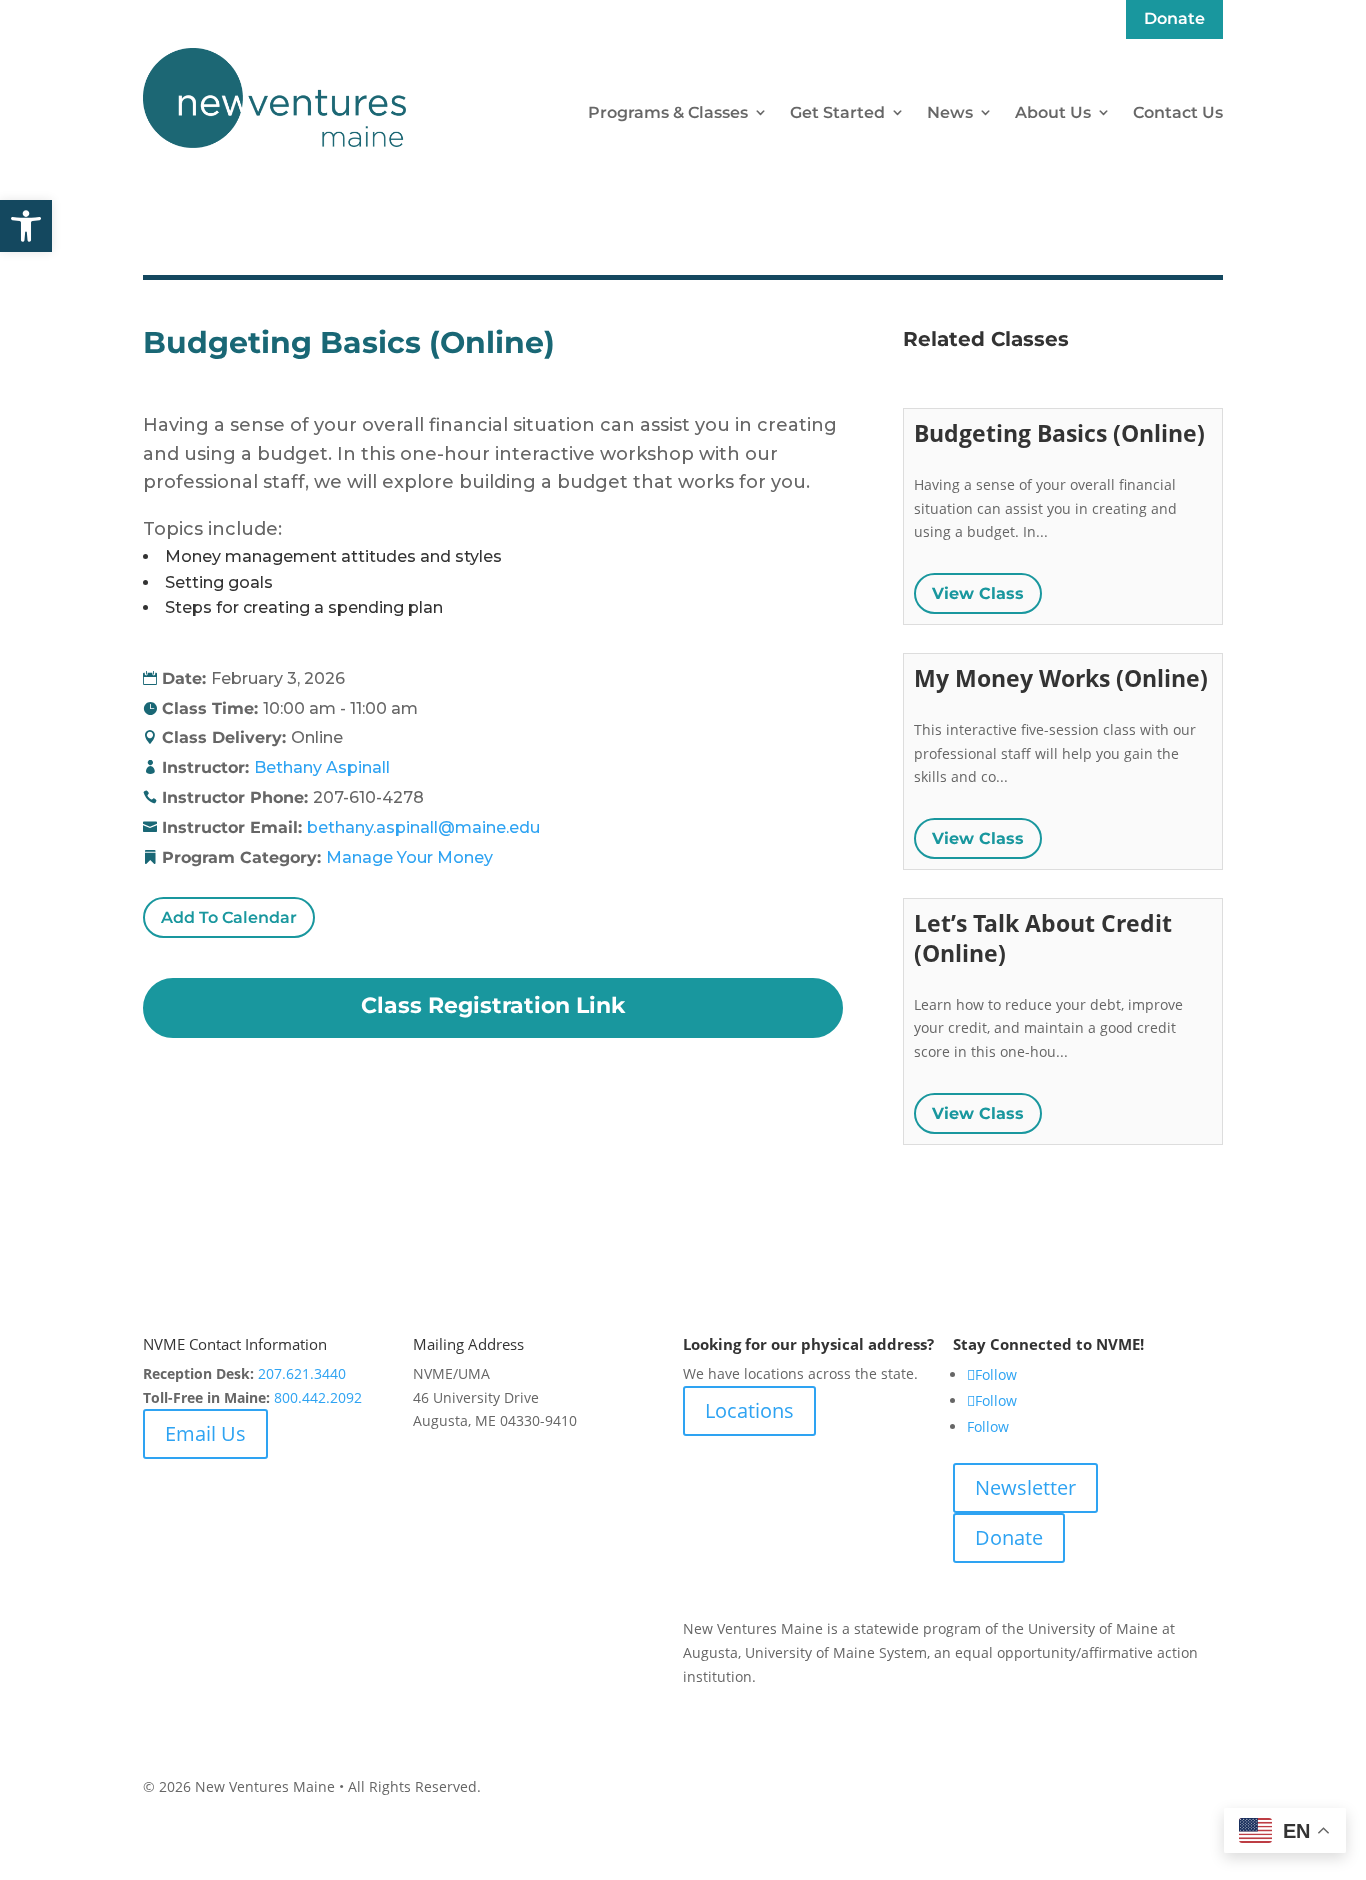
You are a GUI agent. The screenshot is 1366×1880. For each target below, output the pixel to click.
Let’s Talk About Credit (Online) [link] (1043, 938)
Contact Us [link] (1178, 112)
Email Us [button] (205, 1433)
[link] (26, 226)
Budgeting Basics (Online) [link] (1059, 433)
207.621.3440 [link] (302, 1373)
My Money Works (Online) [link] (1061, 678)
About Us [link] (1053, 112)
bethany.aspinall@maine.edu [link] (423, 827)
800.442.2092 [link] (318, 1397)
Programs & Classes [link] (668, 112)
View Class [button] (978, 593)
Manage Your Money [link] (409, 857)
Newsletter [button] (1025, 1487)
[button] (1346, 1735)
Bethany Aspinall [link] (322, 767)
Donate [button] (1009, 1537)
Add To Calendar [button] (229, 917)
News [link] (950, 112)
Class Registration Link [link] (493, 1005)
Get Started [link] (837, 112)
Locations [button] (749, 1410)
